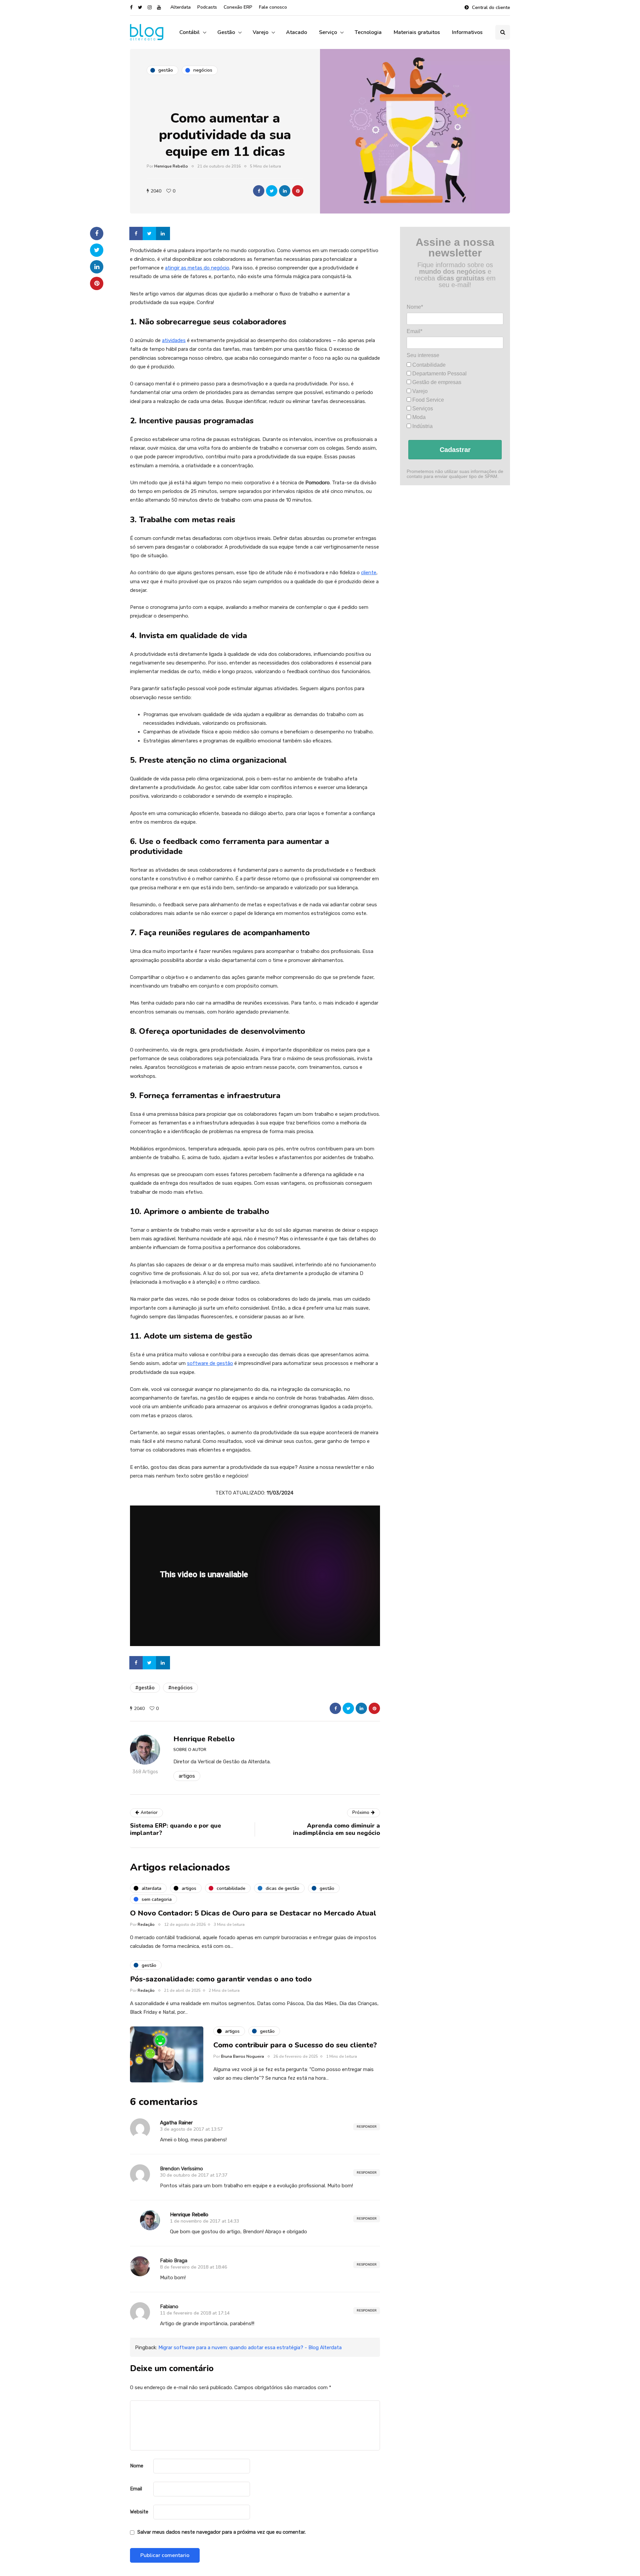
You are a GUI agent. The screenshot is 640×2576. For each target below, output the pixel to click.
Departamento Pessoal (439, 373)
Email (136, 2489)
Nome (137, 2466)
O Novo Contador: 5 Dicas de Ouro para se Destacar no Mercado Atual (253, 1913)
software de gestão (210, 1363)
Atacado (296, 32)
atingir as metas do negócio (197, 268)
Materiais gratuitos (417, 32)
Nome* (415, 307)
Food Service (427, 400)
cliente (369, 573)
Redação (146, 1925)
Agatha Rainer (176, 2123)
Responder (367, 2127)
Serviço (328, 32)
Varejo (260, 32)
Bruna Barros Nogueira (242, 2056)
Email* (414, 331)
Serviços (422, 408)
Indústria (422, 426)
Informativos (467, 32)
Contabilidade (428, 365)
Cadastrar (455, 449)
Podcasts (207, 7)
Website (139, 2512)
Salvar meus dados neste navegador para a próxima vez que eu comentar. (221, 2532)
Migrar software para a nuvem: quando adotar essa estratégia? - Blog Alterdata (250, 2348)
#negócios (180, 1688)
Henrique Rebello (171, 166)
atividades (174, 340)
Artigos (187, 1776)
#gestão (145, 1688)
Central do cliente (491, 7)
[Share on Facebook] (137, 233)
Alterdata (180, 7)
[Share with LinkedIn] (285, 191)
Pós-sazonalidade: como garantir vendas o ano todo (221, 1979)
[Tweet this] (272, 191)
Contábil (189, 32)
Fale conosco (273, 7)
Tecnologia (368, 32)
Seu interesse (423, 355)
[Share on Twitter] (150, 233)
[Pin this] (298, 191)
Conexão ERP (238, 7)
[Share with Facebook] (259, 191)
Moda (418, 417)
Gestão (226, 32)
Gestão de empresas (436, 382)
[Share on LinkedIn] (163, 233)
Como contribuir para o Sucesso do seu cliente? (295, 2045)
